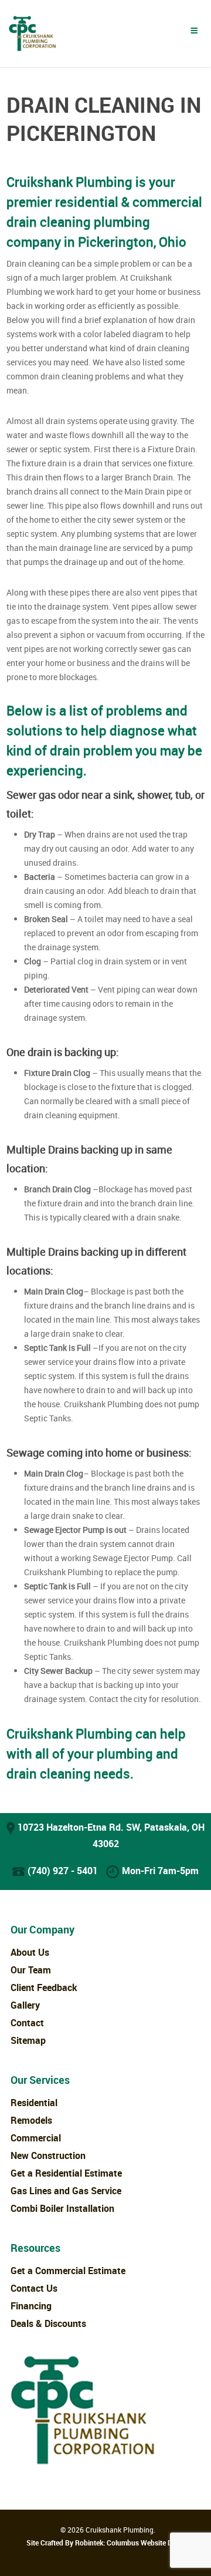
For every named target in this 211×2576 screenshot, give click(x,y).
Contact (27, 2023)
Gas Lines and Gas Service (66, 2191)
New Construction (48, 2155)
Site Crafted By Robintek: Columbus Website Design (108, 2543)
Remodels (31, 2120)
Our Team (31, 1970)
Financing (31, 2306)
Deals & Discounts (48, 2323)
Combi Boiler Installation (62, 2208)
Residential (34, 2103)
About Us (30, 1952)
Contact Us (34, 2288)
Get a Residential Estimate (66, 2173)
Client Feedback (44, 1988)
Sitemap (28, 2040)
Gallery (25, 2005)
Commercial (36, 2138)
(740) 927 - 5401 (63, 1871)
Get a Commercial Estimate (68, 2271)
